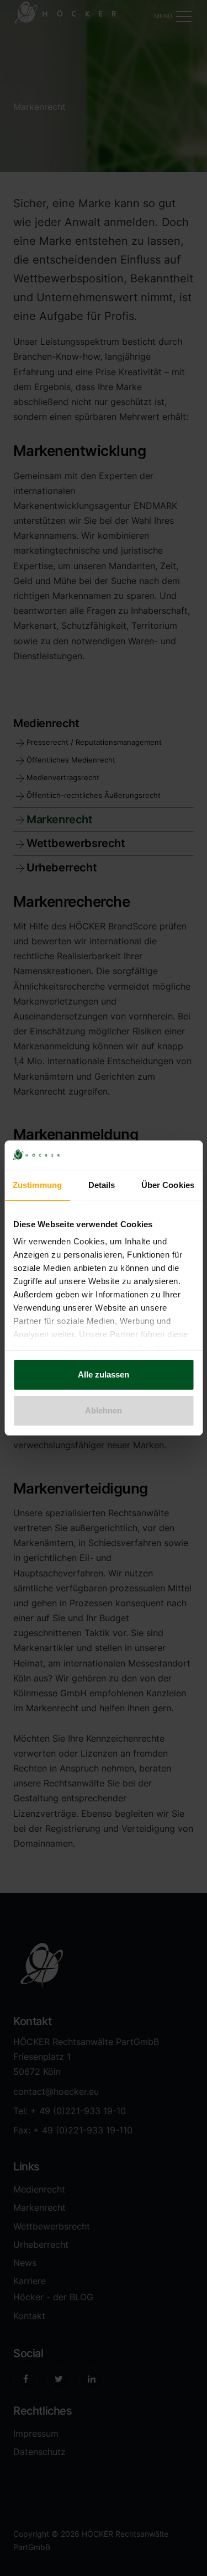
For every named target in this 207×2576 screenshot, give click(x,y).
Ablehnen (104, 1410)
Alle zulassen (104, 1374)
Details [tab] (102, 1185)
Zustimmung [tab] (37, 1185)
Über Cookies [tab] (168, 1185)
